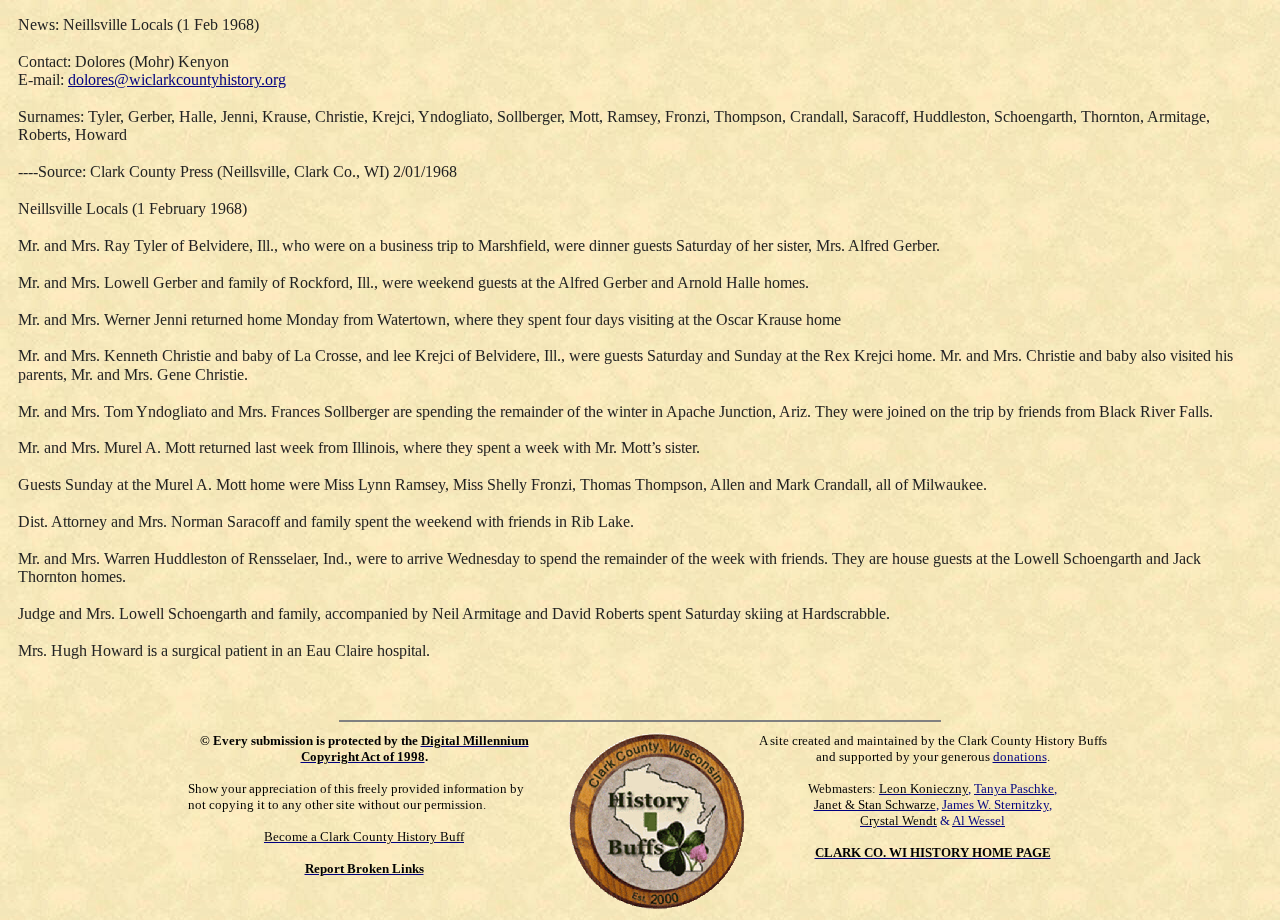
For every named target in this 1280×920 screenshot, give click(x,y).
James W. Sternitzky (995, 804)
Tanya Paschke (1014, 788)
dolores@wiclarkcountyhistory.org (177, 79)
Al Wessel (978, 820)
